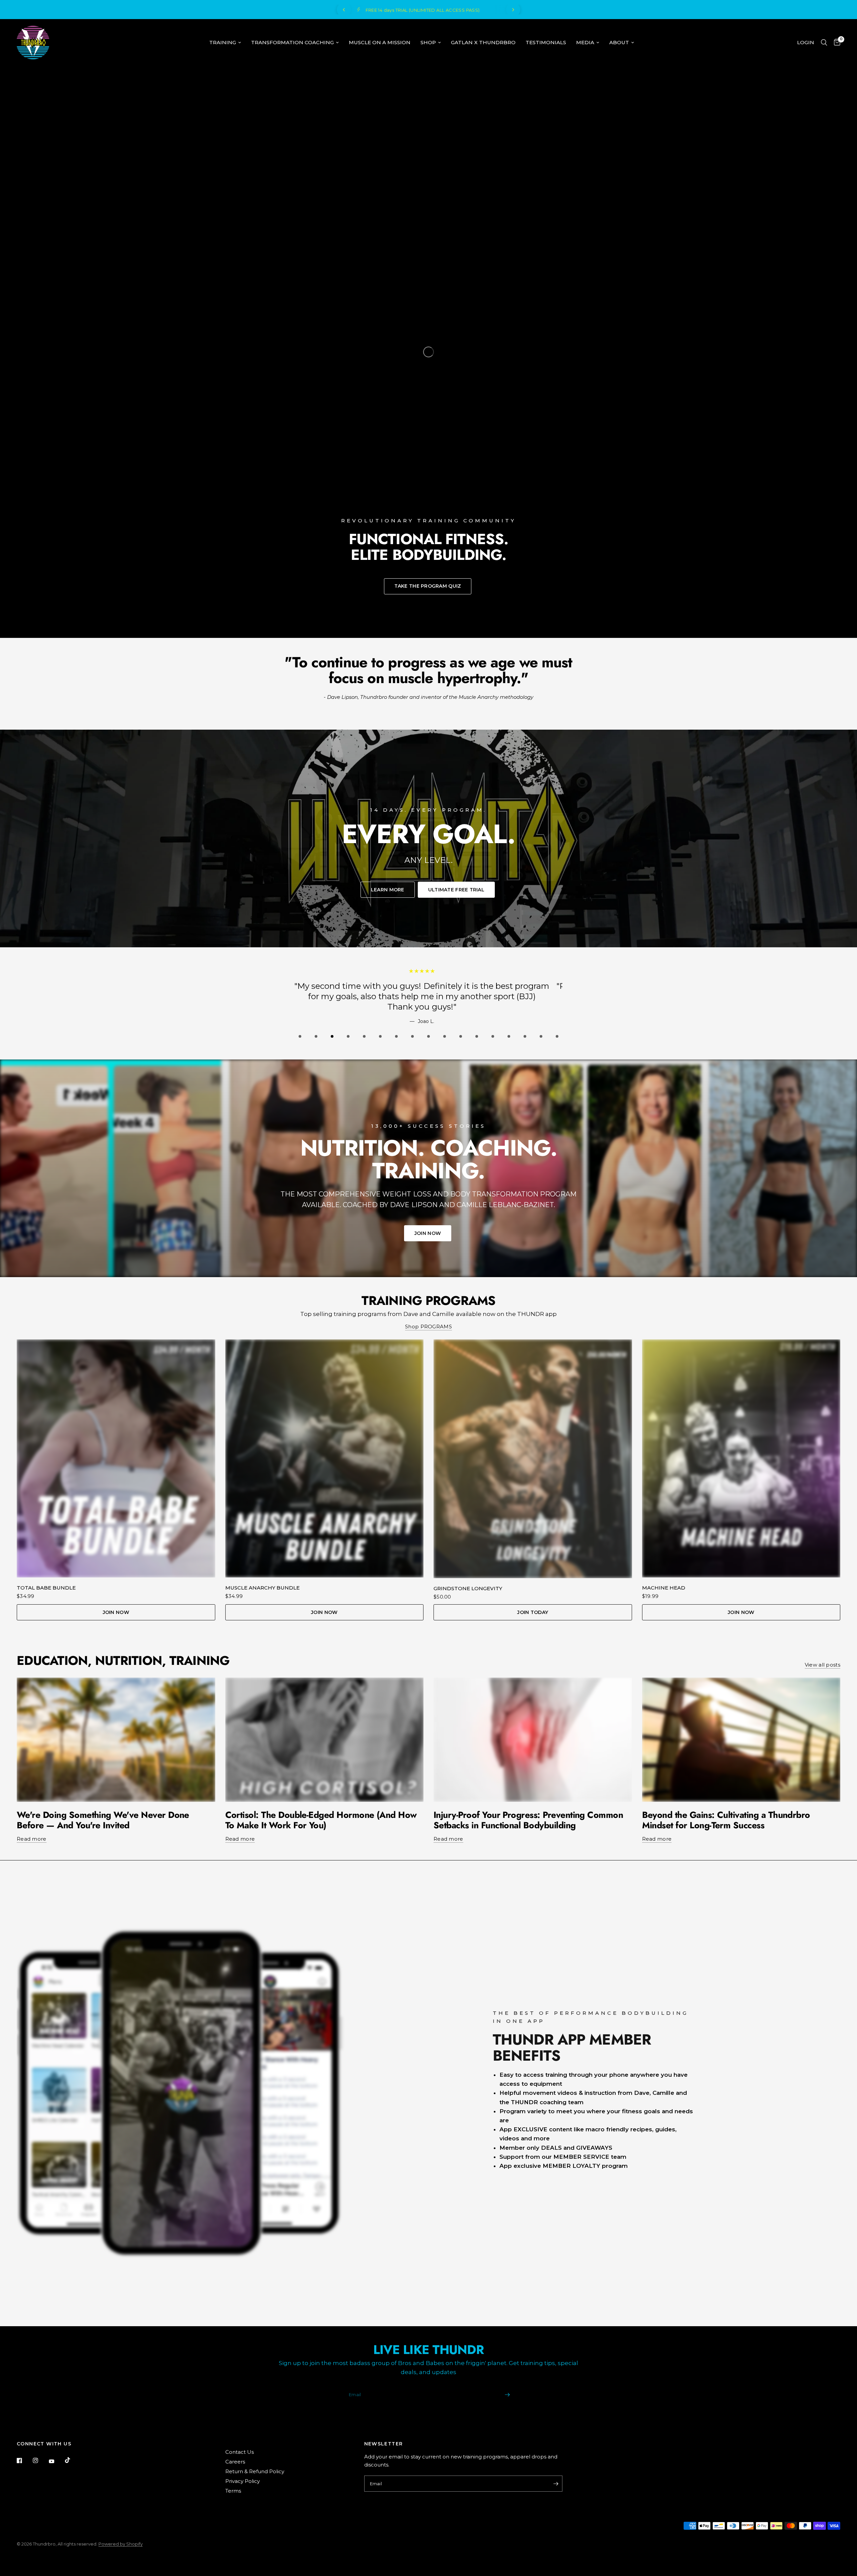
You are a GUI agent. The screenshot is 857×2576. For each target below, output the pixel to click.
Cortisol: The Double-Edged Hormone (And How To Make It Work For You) (321, 1820)
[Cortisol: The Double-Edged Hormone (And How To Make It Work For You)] (325, 1740)
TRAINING (223, 42)
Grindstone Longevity (468, 1588)
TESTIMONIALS (546, 42)
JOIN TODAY (533, 1612)
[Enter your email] (507, 2395)
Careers (235, 2462)
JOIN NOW (116, 1612)
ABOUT (619, 42)
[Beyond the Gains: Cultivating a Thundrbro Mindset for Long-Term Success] (741, 1740)
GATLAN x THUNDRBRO (483, 42)
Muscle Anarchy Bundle (262, 1588)
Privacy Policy (243, 2481)
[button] (428, 586)
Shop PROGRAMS (428, 1327)
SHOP (428, 42)
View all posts (823, 1665)
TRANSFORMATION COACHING (292, 42)
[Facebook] (24, 2460)
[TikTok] (72, 2460)
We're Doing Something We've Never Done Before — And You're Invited (103, 1820)
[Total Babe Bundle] (116, 1458)
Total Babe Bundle (46, 1588)
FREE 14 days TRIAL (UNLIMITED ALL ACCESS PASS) (501, 10)
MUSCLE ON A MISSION (380, 42)
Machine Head (664, 1588)
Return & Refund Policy (255, 2471)
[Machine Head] (741, 1458)
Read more (32, 1839)
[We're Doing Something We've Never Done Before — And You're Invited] (116, 1740)
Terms (233, 2491)
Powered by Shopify (121, 2544)
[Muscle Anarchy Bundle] (325, 1458)
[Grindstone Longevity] (533, 1459)
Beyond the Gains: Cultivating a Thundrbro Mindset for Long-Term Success (726, 1820)
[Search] (824, 43)
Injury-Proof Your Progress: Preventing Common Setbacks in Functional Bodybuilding (528, 1820)
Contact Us (240, 2452)
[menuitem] (225, 43)
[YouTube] (56, 2461)
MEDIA (585, 42)
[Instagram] (40, 2460)
